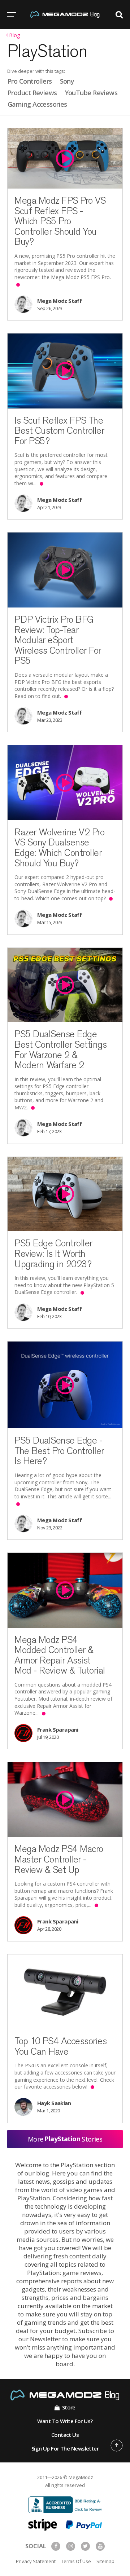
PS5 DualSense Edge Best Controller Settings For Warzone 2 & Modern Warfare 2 (60, 1050)
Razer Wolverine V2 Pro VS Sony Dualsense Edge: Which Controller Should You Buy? (59, 848)
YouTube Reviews (91, 93)
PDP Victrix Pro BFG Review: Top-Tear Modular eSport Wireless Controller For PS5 (58, 640)
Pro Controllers (30, 81)
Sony (67, 81)
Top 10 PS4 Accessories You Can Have (60, 2046)
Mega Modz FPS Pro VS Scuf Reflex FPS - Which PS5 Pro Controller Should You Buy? (60, 221)
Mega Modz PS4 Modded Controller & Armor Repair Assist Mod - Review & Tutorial (60, 1655)
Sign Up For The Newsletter (65, 2448)
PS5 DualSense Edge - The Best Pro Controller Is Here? (59, 1451)
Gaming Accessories (37, 104)
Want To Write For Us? (65, 2421)
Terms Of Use (76, 2561)
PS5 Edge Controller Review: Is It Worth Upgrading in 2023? (53, 1253)
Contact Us (65, 2435)
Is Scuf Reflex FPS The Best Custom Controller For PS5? (59, 431)
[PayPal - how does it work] (84, 2524)
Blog (14, 36)
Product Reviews (32, 93)
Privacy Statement (36, 2561)
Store (69, 2407)
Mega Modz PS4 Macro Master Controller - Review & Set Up (59, 1859)
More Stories (65, 2139)
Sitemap (105, 2561)
